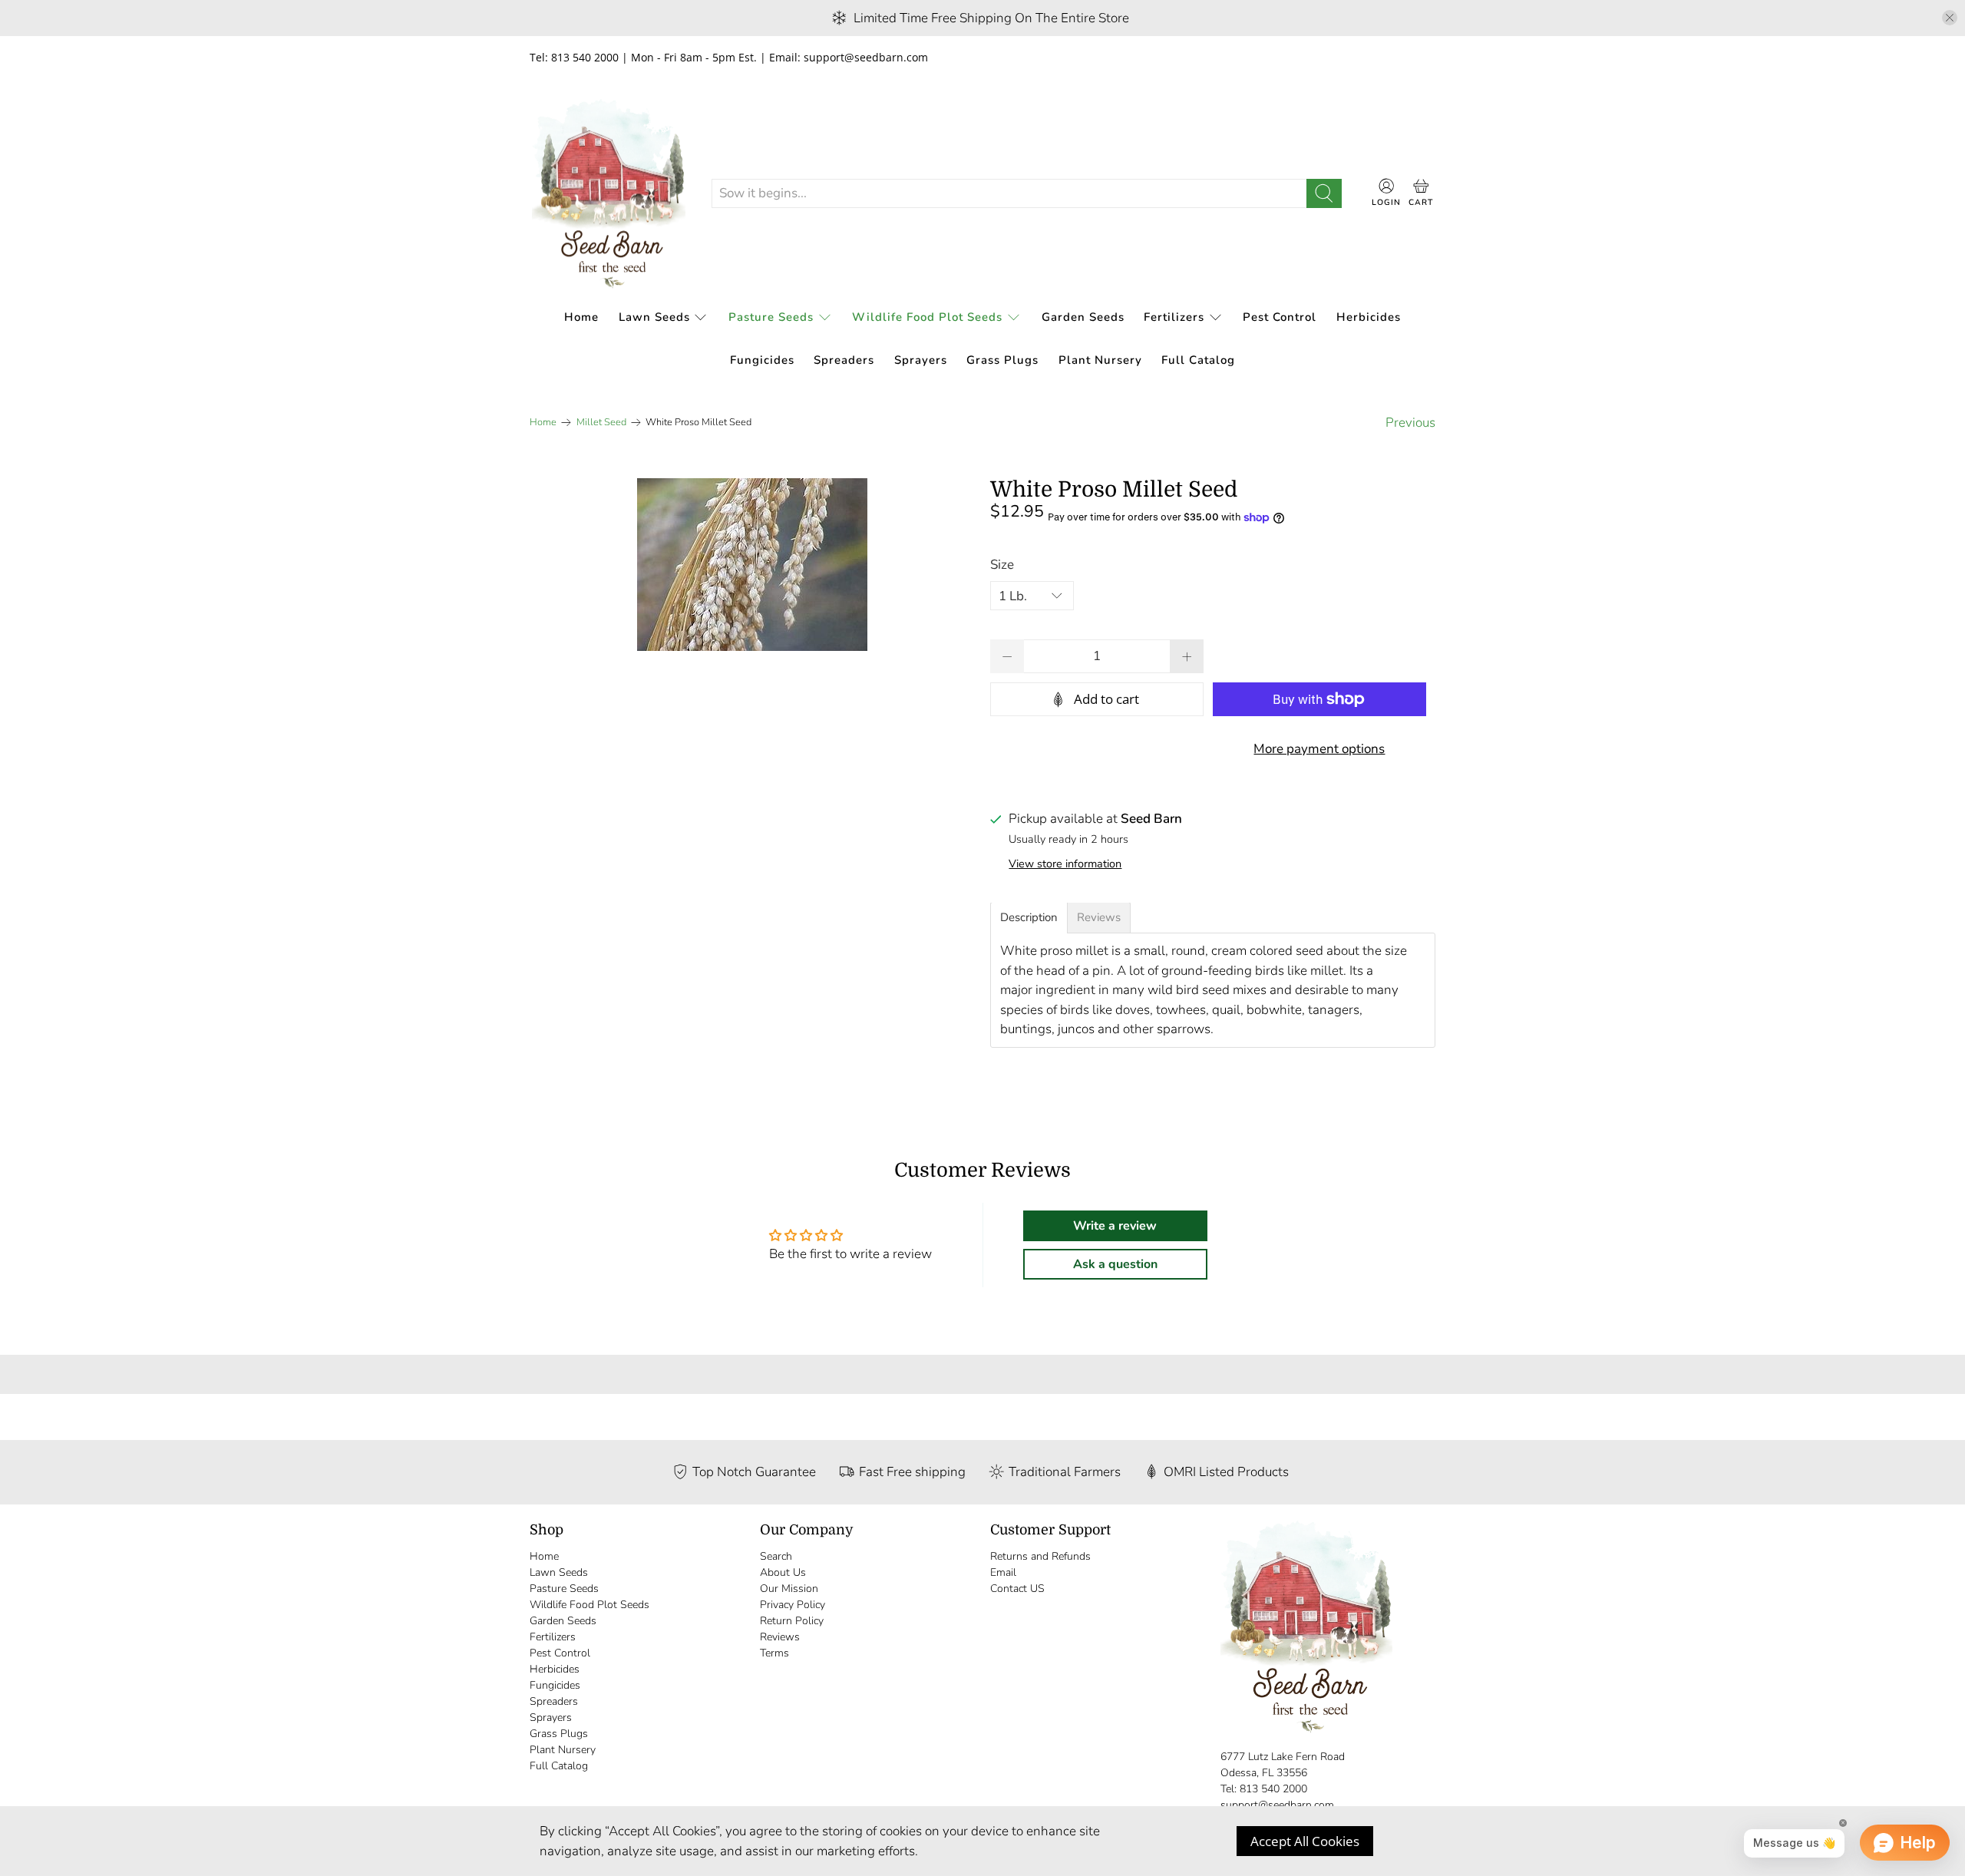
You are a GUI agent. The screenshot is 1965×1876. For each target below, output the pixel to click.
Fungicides (762, 360)
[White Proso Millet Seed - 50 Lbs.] (752, 565)
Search (776, 1556)
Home (581, 317)
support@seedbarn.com (1277, 1805)
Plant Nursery (1100, 360)
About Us (783, 1572)
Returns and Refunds (1040, 1556)
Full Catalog (1198, 360)
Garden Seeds (1083, 317)
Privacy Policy (793, 1605)
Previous (1410, 423)
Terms (774, 1653)
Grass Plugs (1002, 360)
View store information (1065, 864)
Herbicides (1369, 317)
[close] (1950, 18)
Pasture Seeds (771, 317)
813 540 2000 (1273, 1789)
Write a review (1115, 1226)
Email (1003, 1572)
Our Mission (789, 1589)
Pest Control (1280, 317)
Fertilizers (1174, 317)
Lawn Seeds (654, 317)
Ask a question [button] (1115, 1264)
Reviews (780, 1637)
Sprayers (921, 360)
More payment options (1319, 749)
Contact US (1017, 1589)
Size (1002, 565)
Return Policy (792, 1621)
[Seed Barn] (609, 194)
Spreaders (844, 360)
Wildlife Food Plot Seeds (927, 317)
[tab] (1029, 918)
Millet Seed (601, 423)
